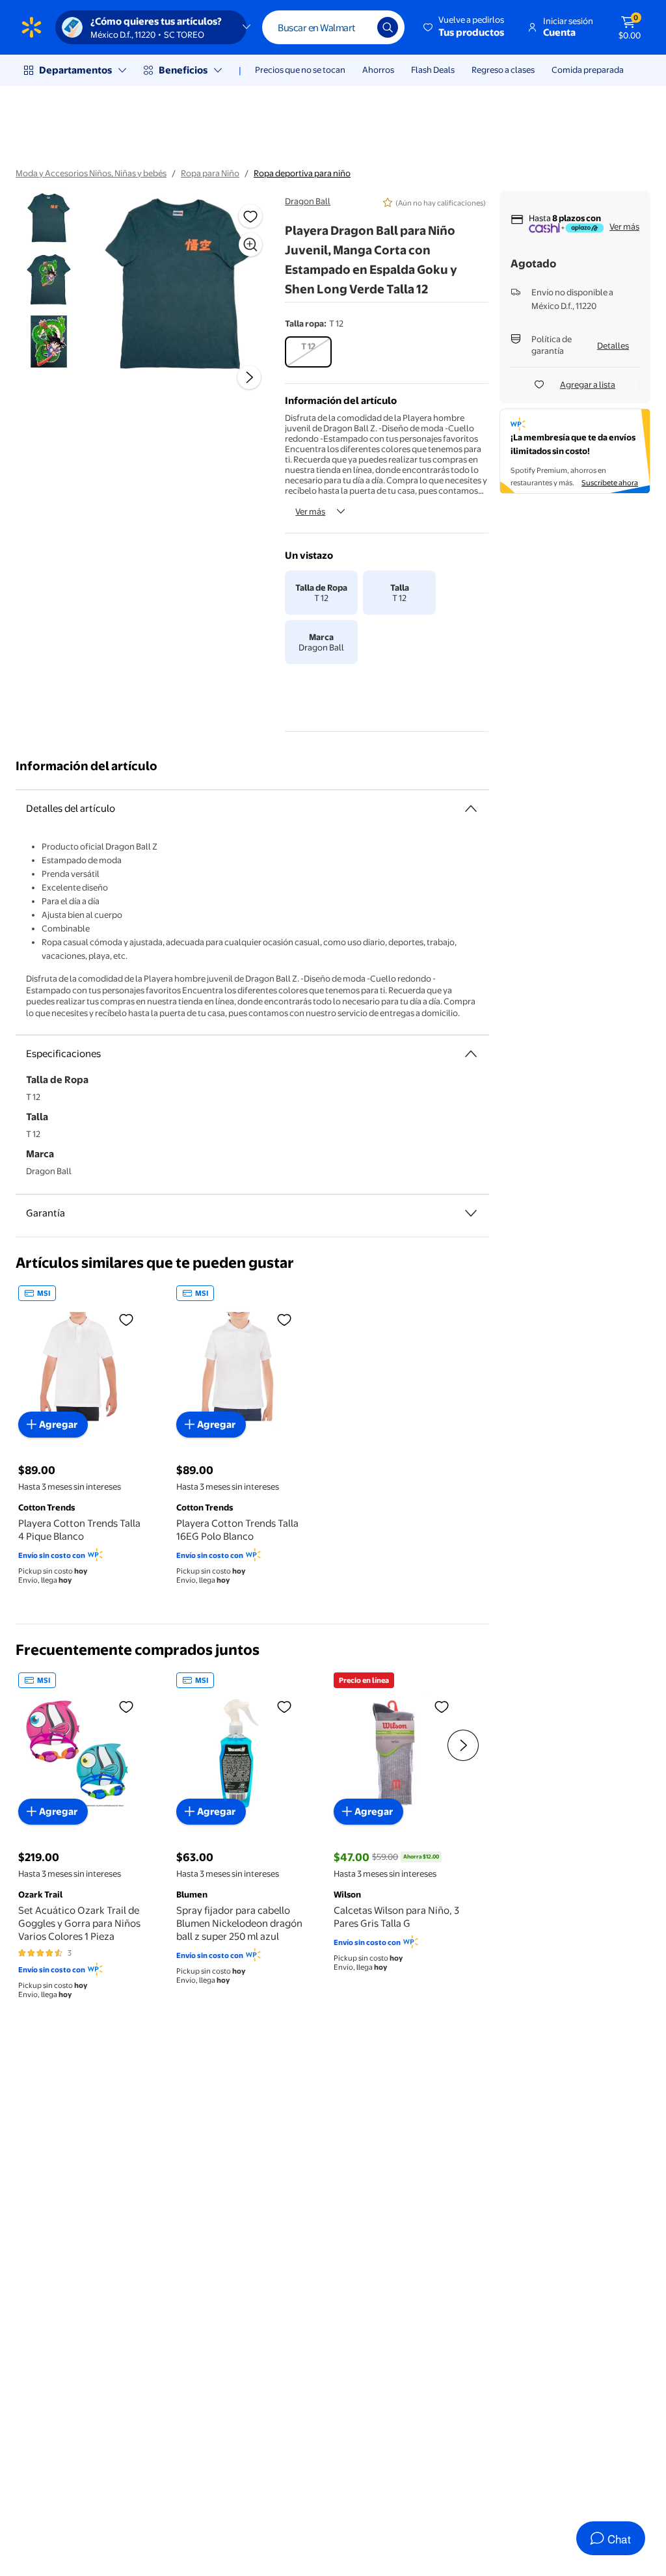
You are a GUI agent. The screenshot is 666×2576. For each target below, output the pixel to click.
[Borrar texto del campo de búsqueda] (358, 27)
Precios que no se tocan (300, 70)
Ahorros (378, 70)
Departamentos (75, 70)
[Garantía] (471, 1213)
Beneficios (183, 70)
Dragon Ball (308, 201)
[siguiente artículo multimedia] (249, 377)
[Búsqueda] (388, 27)
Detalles (613, 345)
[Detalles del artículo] (471, 809)
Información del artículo (87, 766)
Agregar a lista (588, 384)
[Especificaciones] (471, 1054)
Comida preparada (588, 70)
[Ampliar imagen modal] (250, 245)
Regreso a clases (503, 70)
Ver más (310, 511)
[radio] (308, 352)
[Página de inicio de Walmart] (32, 27)
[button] (465, 27)
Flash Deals (433, 70)
